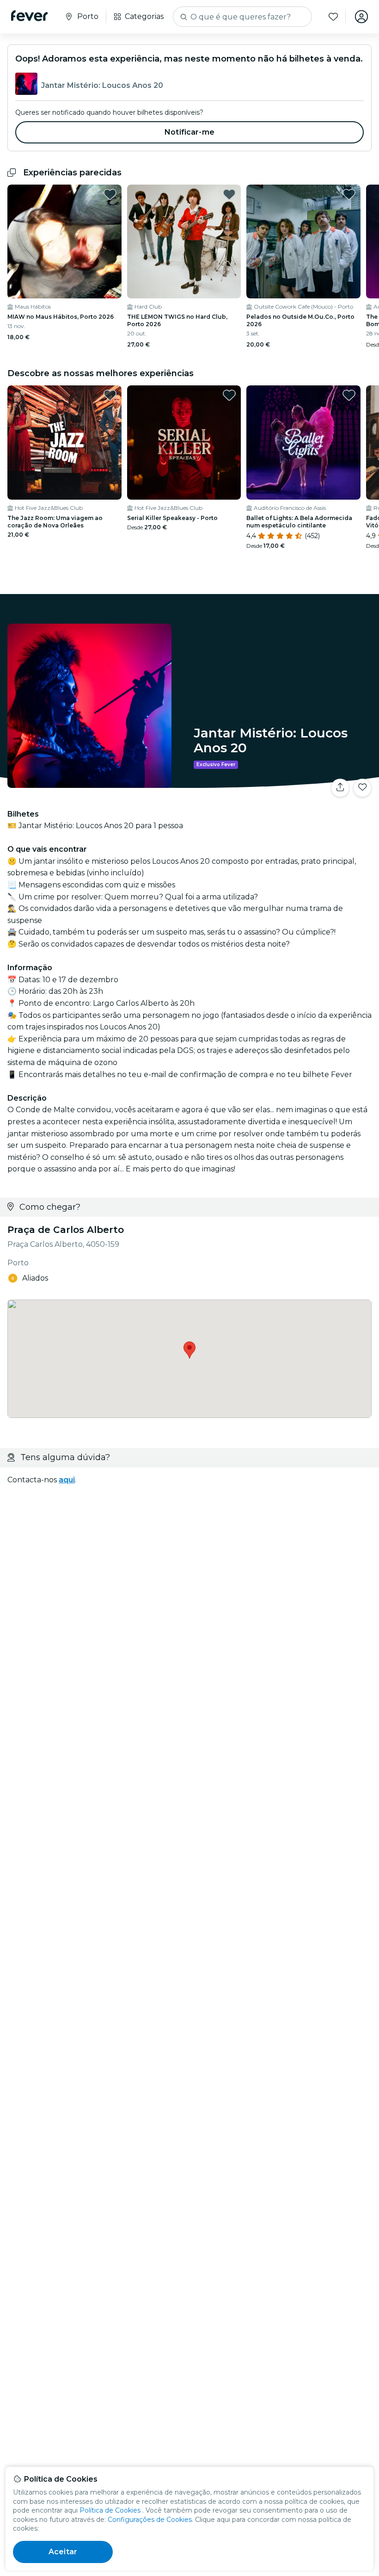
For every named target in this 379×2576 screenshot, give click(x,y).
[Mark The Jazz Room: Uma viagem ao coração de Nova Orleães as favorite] (110, 395)
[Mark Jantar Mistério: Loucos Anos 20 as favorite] (362, 788)
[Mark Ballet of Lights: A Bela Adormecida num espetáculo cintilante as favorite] (349, 395)
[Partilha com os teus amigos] (340, 788)
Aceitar (63, 2552)
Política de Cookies (110, 2510)
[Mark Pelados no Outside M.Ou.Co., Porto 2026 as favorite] (349, 194)
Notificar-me (189, 132)
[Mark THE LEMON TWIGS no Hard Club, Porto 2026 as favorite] (229, 194)
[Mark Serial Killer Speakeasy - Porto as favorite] (229, 395)
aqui (67, 1480)
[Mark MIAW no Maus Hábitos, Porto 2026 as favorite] (110, 194)
